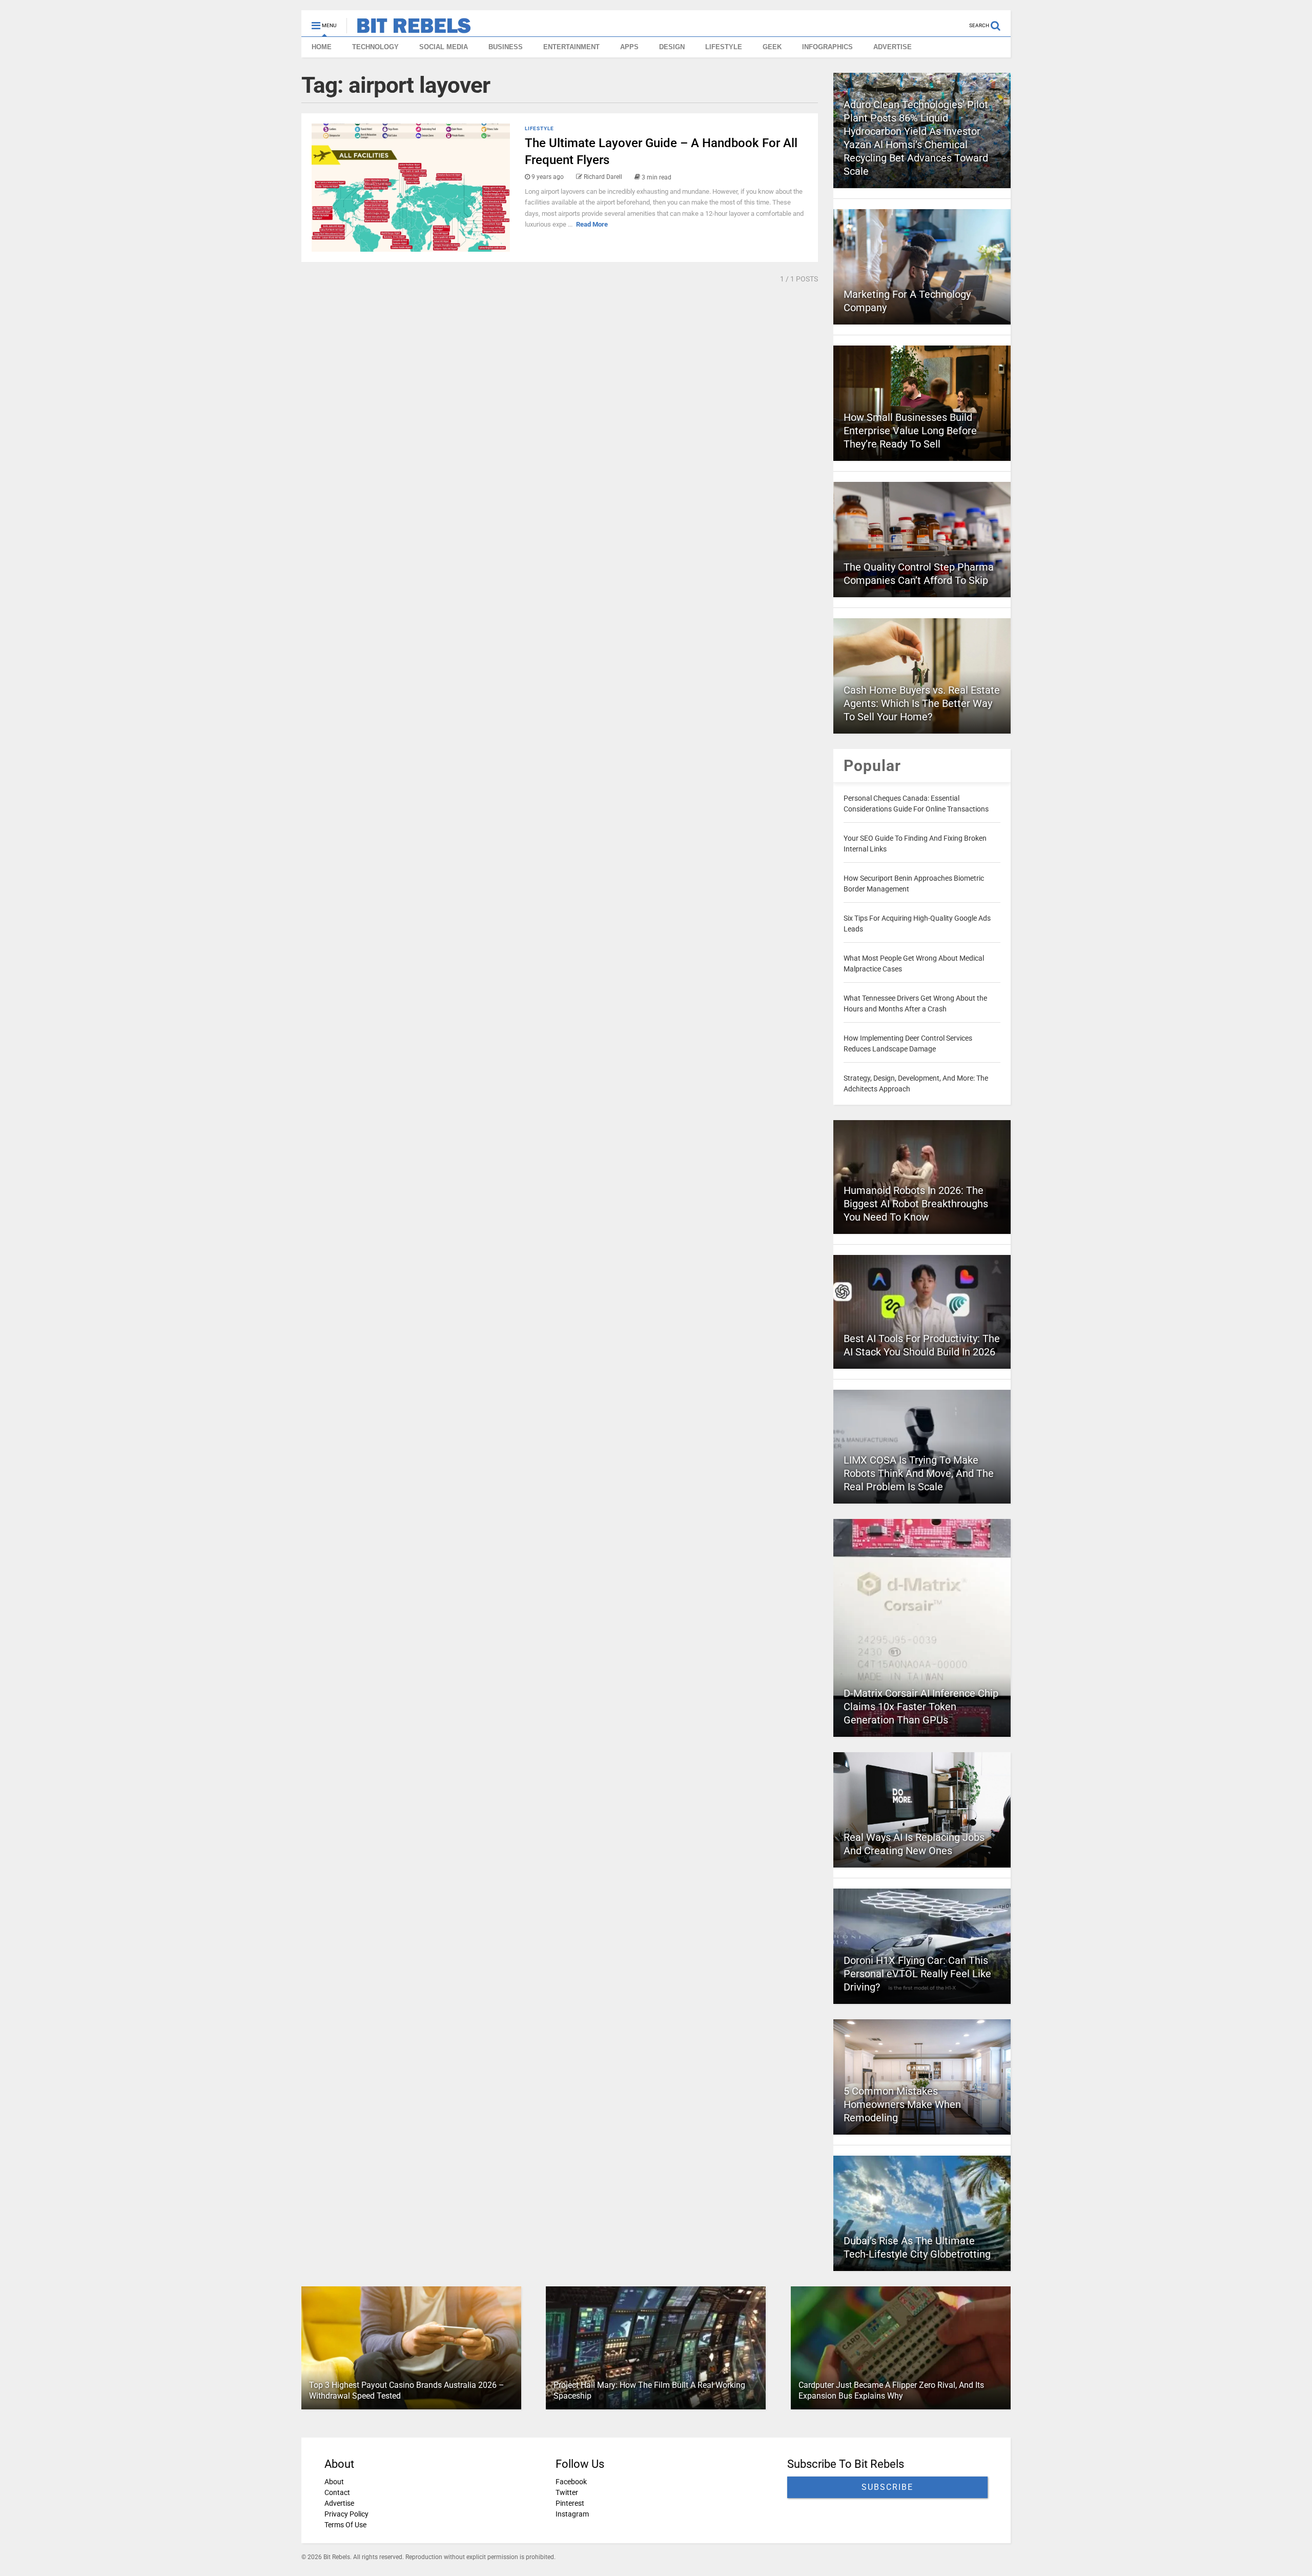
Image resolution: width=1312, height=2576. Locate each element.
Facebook (571, 2482)
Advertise (339, 2503)
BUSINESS (506, 47)
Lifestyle (539, 128)
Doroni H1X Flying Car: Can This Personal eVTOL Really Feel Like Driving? (917, 1974)
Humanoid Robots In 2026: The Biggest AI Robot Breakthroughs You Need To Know (916, 1204)
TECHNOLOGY (375, 47)
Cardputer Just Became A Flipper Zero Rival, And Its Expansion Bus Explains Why (891, 2390)
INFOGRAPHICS (827, 47)
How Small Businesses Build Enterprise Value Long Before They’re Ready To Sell (910, 431)
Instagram (572, 2514)
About (334, 2482)
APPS (629, 47)
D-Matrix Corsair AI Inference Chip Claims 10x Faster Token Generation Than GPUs (921, 1707)
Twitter (567, 2492)
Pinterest (570, 2503)
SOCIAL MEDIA (444, 47)
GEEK (772, 47)
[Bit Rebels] (409, 29)
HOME (322, 47)
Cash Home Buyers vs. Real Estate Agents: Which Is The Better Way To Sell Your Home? (922, 703)
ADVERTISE (893, 47)
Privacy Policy (346, 2514)
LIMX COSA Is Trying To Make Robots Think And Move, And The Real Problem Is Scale (919, 1473)
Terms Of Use (345, 2525)
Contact (337, 2492)
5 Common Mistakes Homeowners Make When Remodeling (902, 2104)
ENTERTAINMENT (571, 47)
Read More (592, 224)
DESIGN (672, 47)
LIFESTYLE (724, 47)
